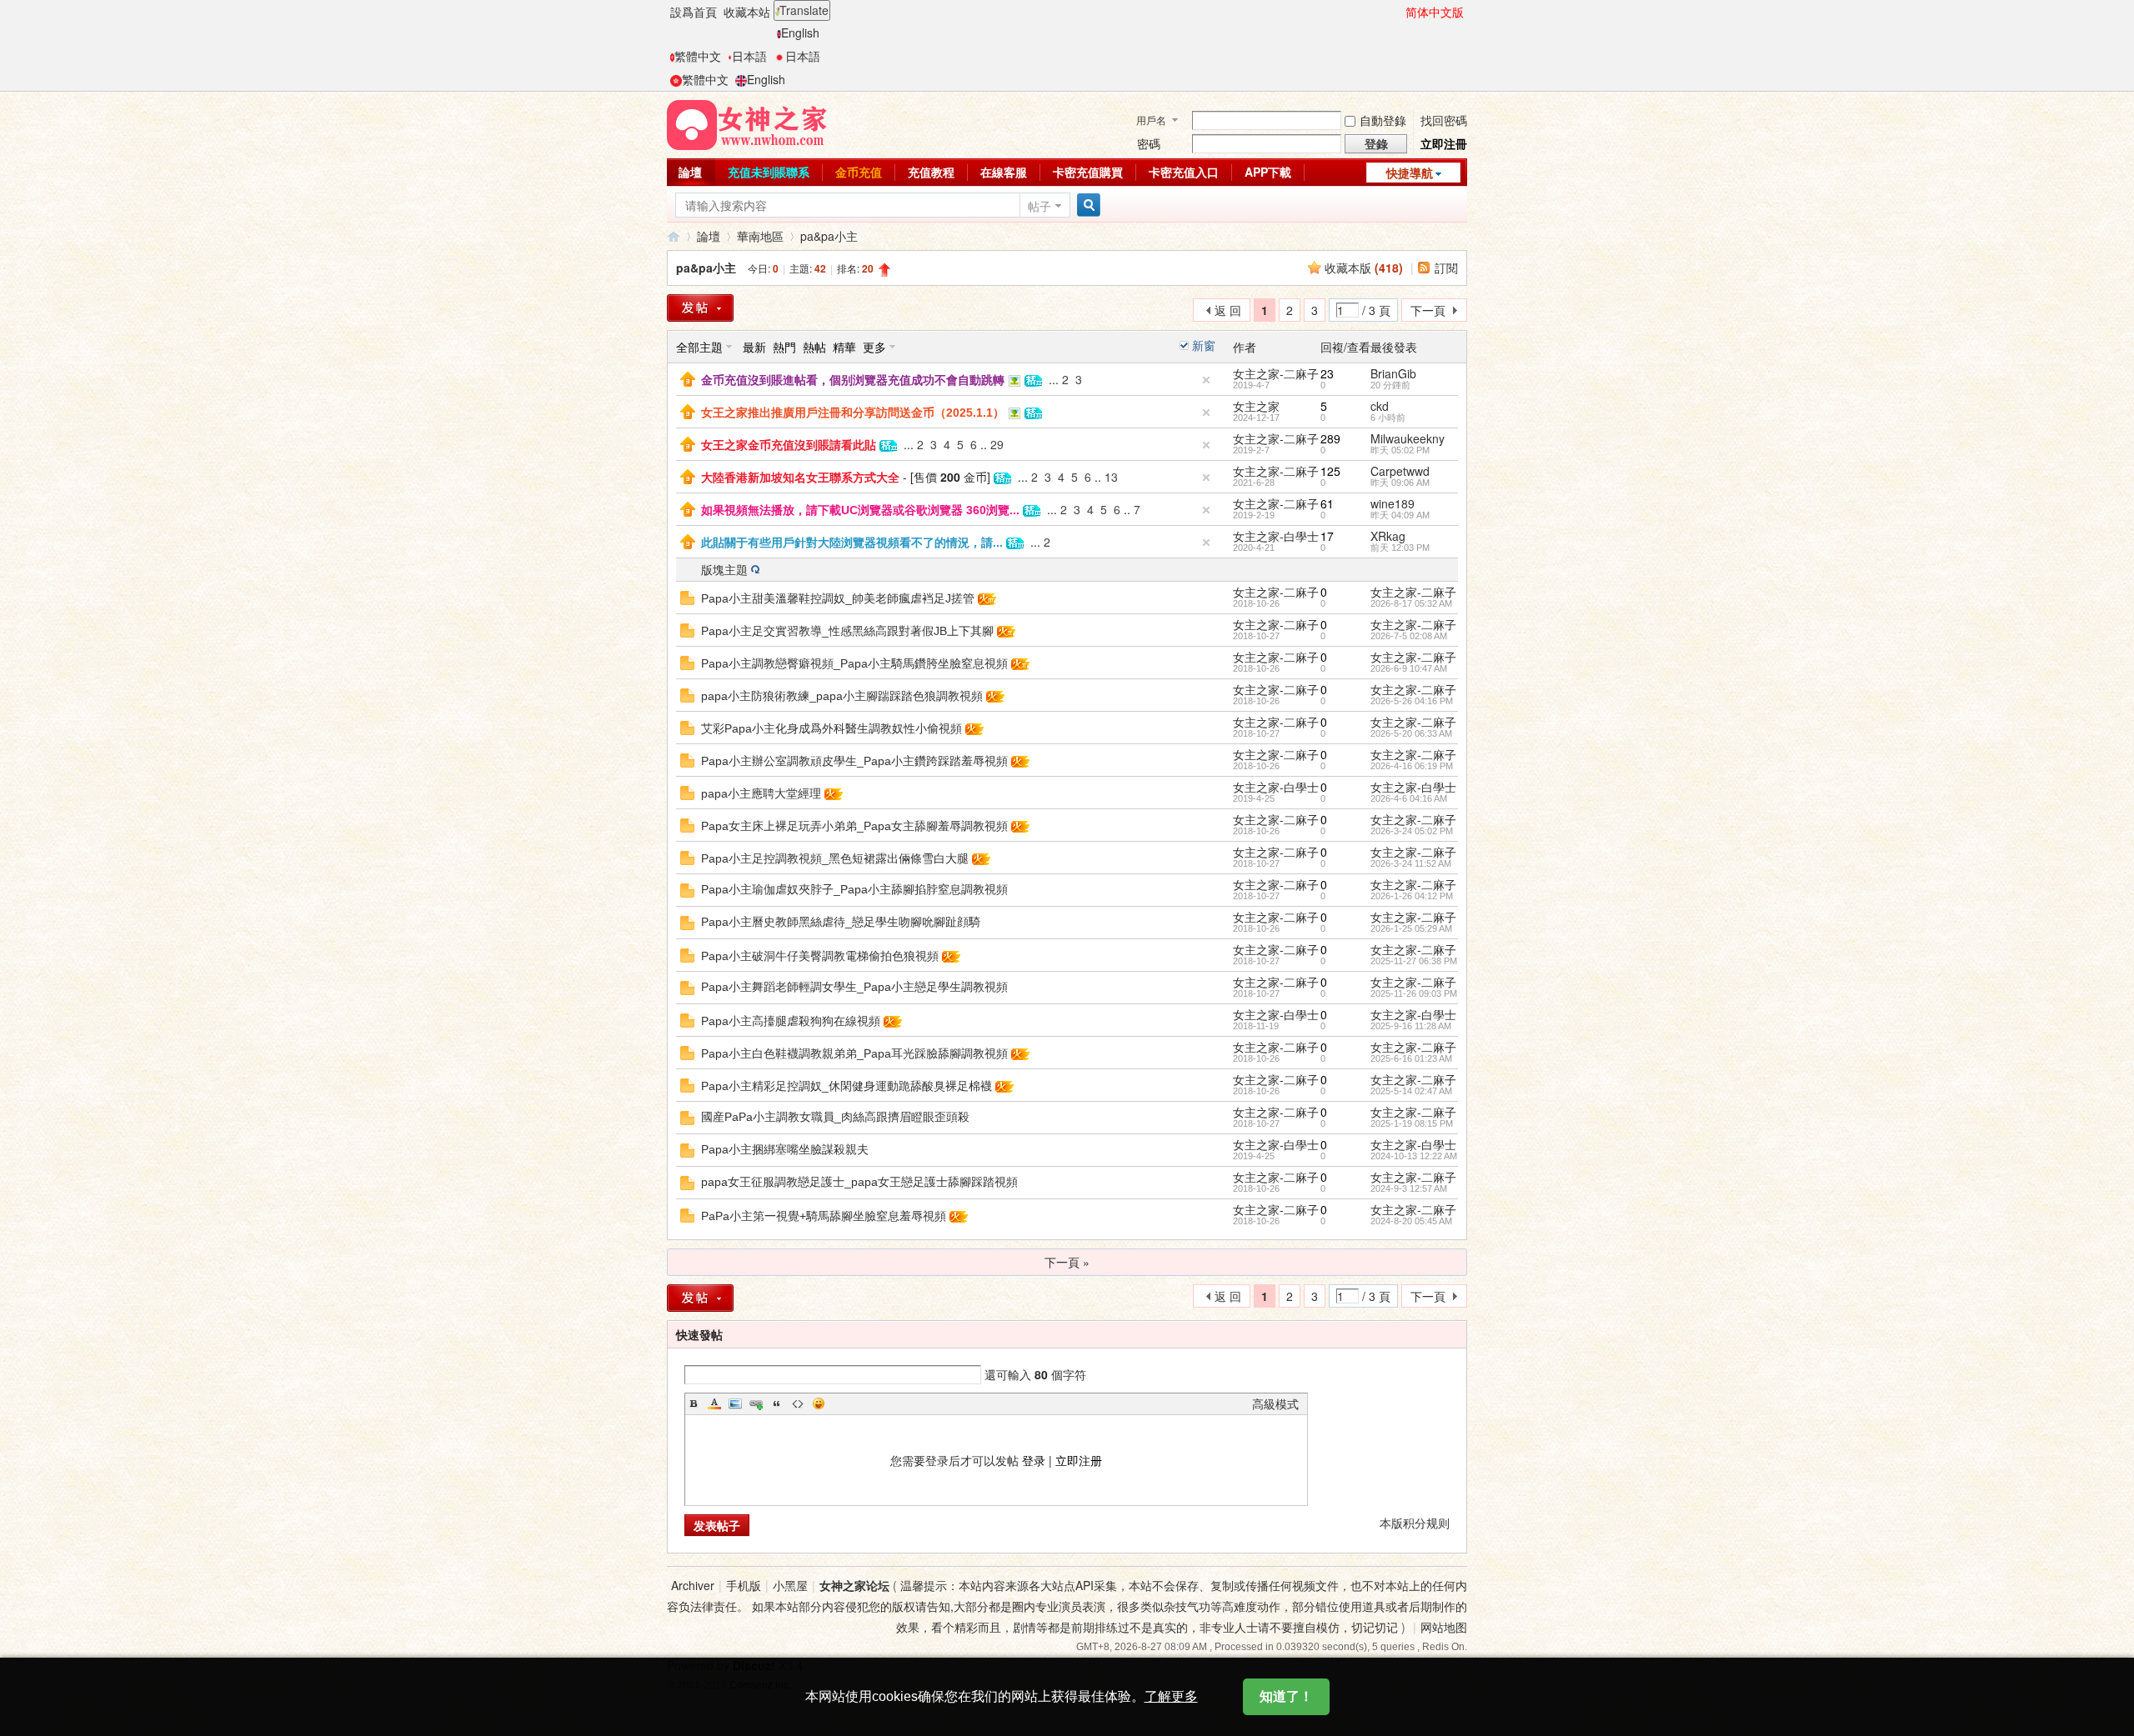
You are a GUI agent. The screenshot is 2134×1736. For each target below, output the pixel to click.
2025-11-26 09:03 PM (1414, 993)
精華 (844, 347)
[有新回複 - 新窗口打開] (687, 596)
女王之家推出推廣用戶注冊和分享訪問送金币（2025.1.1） (853, 413)
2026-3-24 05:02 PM (1412, 831)
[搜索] (1086, 205)
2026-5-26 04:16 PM (1412, 701)
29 (997, 444)
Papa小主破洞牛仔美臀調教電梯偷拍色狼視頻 (820, 956)
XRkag (1388, 536)
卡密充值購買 (1088, 172)
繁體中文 (698, 56)
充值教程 (931, 172)
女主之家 (1256, 406)
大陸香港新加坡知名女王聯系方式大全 (800, 478)
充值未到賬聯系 (769, 172)
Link (756, 1403)
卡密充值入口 (1184, 172)
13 (1111, 477)
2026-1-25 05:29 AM (1411, 928)
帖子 (1039, 206)
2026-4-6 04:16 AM (1409, 798)
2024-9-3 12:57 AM (1409, 1188)
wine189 (1393, 503)
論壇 (690, 172)
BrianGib (1393, 373)
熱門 (784, 347)
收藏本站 (747, 12)
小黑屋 (790, 1585)
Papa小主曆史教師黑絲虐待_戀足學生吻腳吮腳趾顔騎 (841, 922)
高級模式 (1275, 1403)
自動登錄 (1383, 120)
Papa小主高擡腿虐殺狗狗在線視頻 (791, 1021)
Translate (804, 10)
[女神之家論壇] (747, 123)
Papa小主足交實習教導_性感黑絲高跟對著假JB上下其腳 (847, 631)
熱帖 (814, 347)
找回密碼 (1444, 120)
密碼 (1149, 143)
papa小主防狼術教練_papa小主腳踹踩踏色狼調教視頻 (842, 696)
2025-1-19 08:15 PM (1412, 1123)
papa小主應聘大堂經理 (761, 793)
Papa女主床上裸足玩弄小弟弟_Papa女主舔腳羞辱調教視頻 (854, 826)
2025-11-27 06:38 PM (1414, 961)
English (800, 33)
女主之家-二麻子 (1276, 373)
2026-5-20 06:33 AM (1411, 733)
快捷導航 (1410, 173)
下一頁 (1428, 310)
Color (714, 1403)
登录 (1034, 1460)
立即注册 (1079, 1460)
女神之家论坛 (854, 1585)
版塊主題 (724, 569)
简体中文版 (1435, 12)
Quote (777, 1403)
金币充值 (859, 172)
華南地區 (760, 236)
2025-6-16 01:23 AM (1411, 1058)
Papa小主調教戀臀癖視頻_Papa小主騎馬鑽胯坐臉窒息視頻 (854, 663)
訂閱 (1446, 268)
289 (1330, 438)
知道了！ (1286, 1696)
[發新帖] (700, 308)
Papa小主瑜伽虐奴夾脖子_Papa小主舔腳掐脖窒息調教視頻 (854, 889)
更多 (874, 347)
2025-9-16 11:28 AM (1411, 1026)
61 (1327, 503)
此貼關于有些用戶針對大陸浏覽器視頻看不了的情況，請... (852, 543)
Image (735, 1403)
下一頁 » (1067, 1262)
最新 (754, 347)
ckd (1380, 406)
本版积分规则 (1415, 1523)
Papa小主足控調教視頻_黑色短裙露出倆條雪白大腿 (835, 858)
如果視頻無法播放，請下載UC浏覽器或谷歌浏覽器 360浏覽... (860, 510)
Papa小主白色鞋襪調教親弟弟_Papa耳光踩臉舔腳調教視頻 (854, 1053)
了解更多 (1171, 1696)
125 (1330, 471)
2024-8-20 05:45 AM (1411, 1221)
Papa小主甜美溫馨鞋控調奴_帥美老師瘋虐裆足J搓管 (838, 598)
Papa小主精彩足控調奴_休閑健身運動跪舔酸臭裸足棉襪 (847, 1086)
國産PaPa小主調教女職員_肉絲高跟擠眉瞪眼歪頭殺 (835, 1117)
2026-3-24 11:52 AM (1411, 863)
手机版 (744, 1585)
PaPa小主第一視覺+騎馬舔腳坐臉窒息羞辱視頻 (824, 1216)
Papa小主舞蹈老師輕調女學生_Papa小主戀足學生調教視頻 (854, 987)
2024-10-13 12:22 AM (1414, 1156)
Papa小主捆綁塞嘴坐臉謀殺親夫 (785, 1149)
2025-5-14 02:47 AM (1411, 1091)
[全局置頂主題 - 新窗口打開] (688, 378)
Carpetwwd (1400, 471)
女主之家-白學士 (1276, 536)
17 (1327, 536)
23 (1327, 373)
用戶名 (1151, 120)
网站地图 (1444, 1627)
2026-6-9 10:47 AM (1409, 668)
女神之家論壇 (674, 236)
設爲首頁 (694, 12)
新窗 (1204, 345)
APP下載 (1268, 172)
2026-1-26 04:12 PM (1412, 896)
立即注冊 (1444, 143)
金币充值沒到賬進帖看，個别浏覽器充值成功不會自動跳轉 (853, 380)
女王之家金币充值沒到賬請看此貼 (789, 445)
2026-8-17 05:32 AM (1411, 603)
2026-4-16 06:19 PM (1412, 766)
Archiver (693, 1585)
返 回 (1228, 310)
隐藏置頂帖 (1206, 380)
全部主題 (699, 347)
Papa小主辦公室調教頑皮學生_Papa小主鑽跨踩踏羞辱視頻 (854, 761)
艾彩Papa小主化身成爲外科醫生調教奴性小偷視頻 (832, 728)
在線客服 (1004, 172)
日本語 (749, 56)
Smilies (819, 1403)
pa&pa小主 (829, 236)
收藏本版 (1364, 268)
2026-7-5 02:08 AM (1409, 636)
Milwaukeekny (1408, 438)
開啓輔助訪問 (1398, 12)
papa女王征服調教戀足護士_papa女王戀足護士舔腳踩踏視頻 (859, 1182)
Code (798, 1403)
